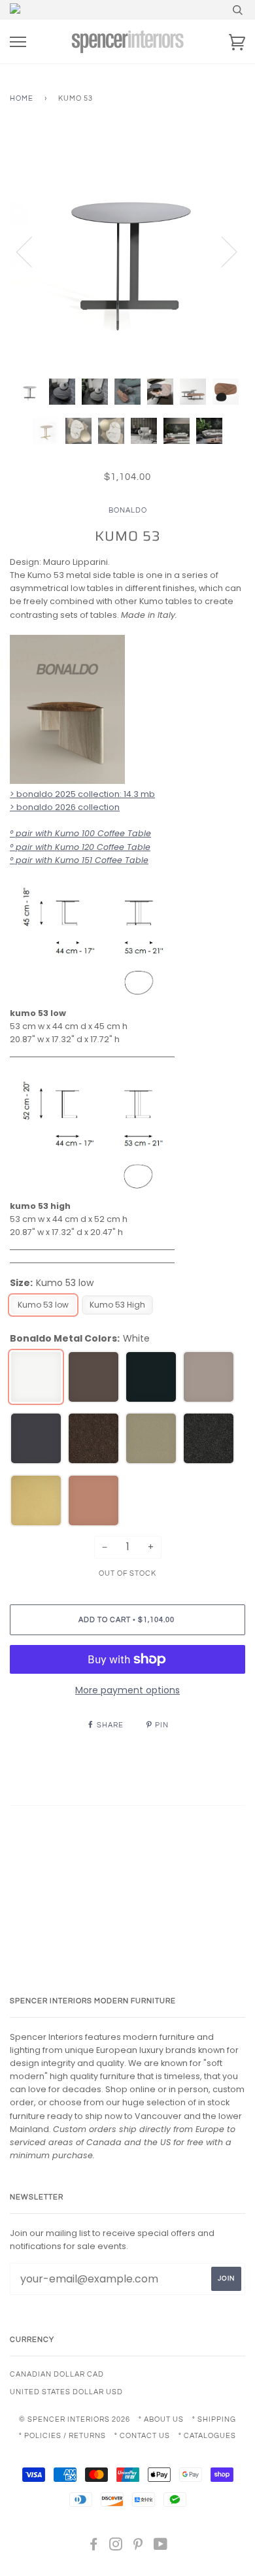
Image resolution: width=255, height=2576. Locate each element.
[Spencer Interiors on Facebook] (94, 2547)
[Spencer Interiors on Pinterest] (138, 2547)
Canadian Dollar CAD (57, 2374)
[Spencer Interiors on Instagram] (116, 2547)
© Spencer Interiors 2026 (75, 2419)
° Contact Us (142, 2436)
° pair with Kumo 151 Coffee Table (79, 860)
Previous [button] (32, 251)
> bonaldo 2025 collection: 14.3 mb (82, 794)
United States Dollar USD (66, 2392)
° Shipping (214, 2419)
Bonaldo (128, 510)
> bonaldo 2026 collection (65, 807)
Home (22, 98)
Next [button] (221, 251)
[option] (127, 251)
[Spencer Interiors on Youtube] (161, 2547)
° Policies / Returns (62, 2436)
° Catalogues (207, 2436)
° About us (161, 2419)
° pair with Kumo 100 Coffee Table (80, 833)
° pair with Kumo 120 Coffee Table (80, 847)
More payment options (127, 1690)
